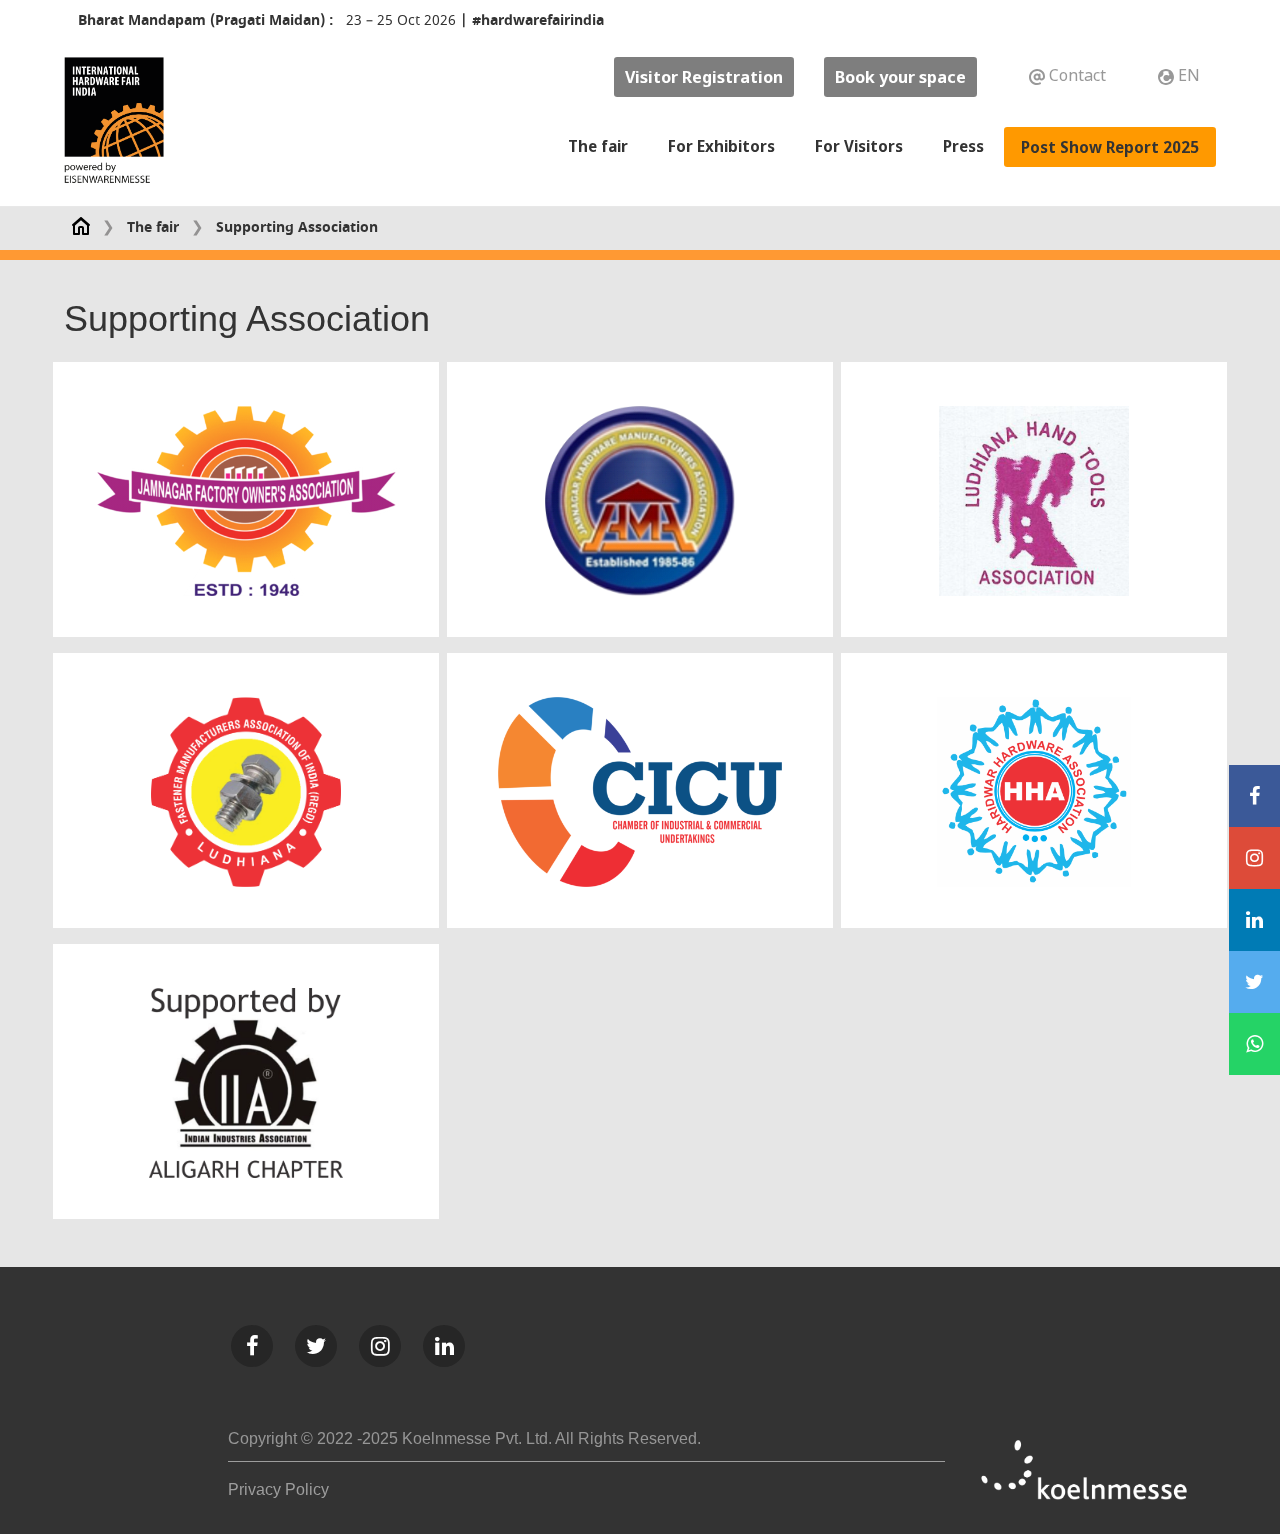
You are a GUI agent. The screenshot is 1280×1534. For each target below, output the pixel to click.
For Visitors (859, 146)
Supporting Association (297, 227)
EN (1187, 75)
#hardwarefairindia (538, 20)
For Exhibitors (721, 146)
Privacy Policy (278, 1489)
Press (963, 146)
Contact (1077, 75)
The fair (598, 146)
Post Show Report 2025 (1110, 147)
